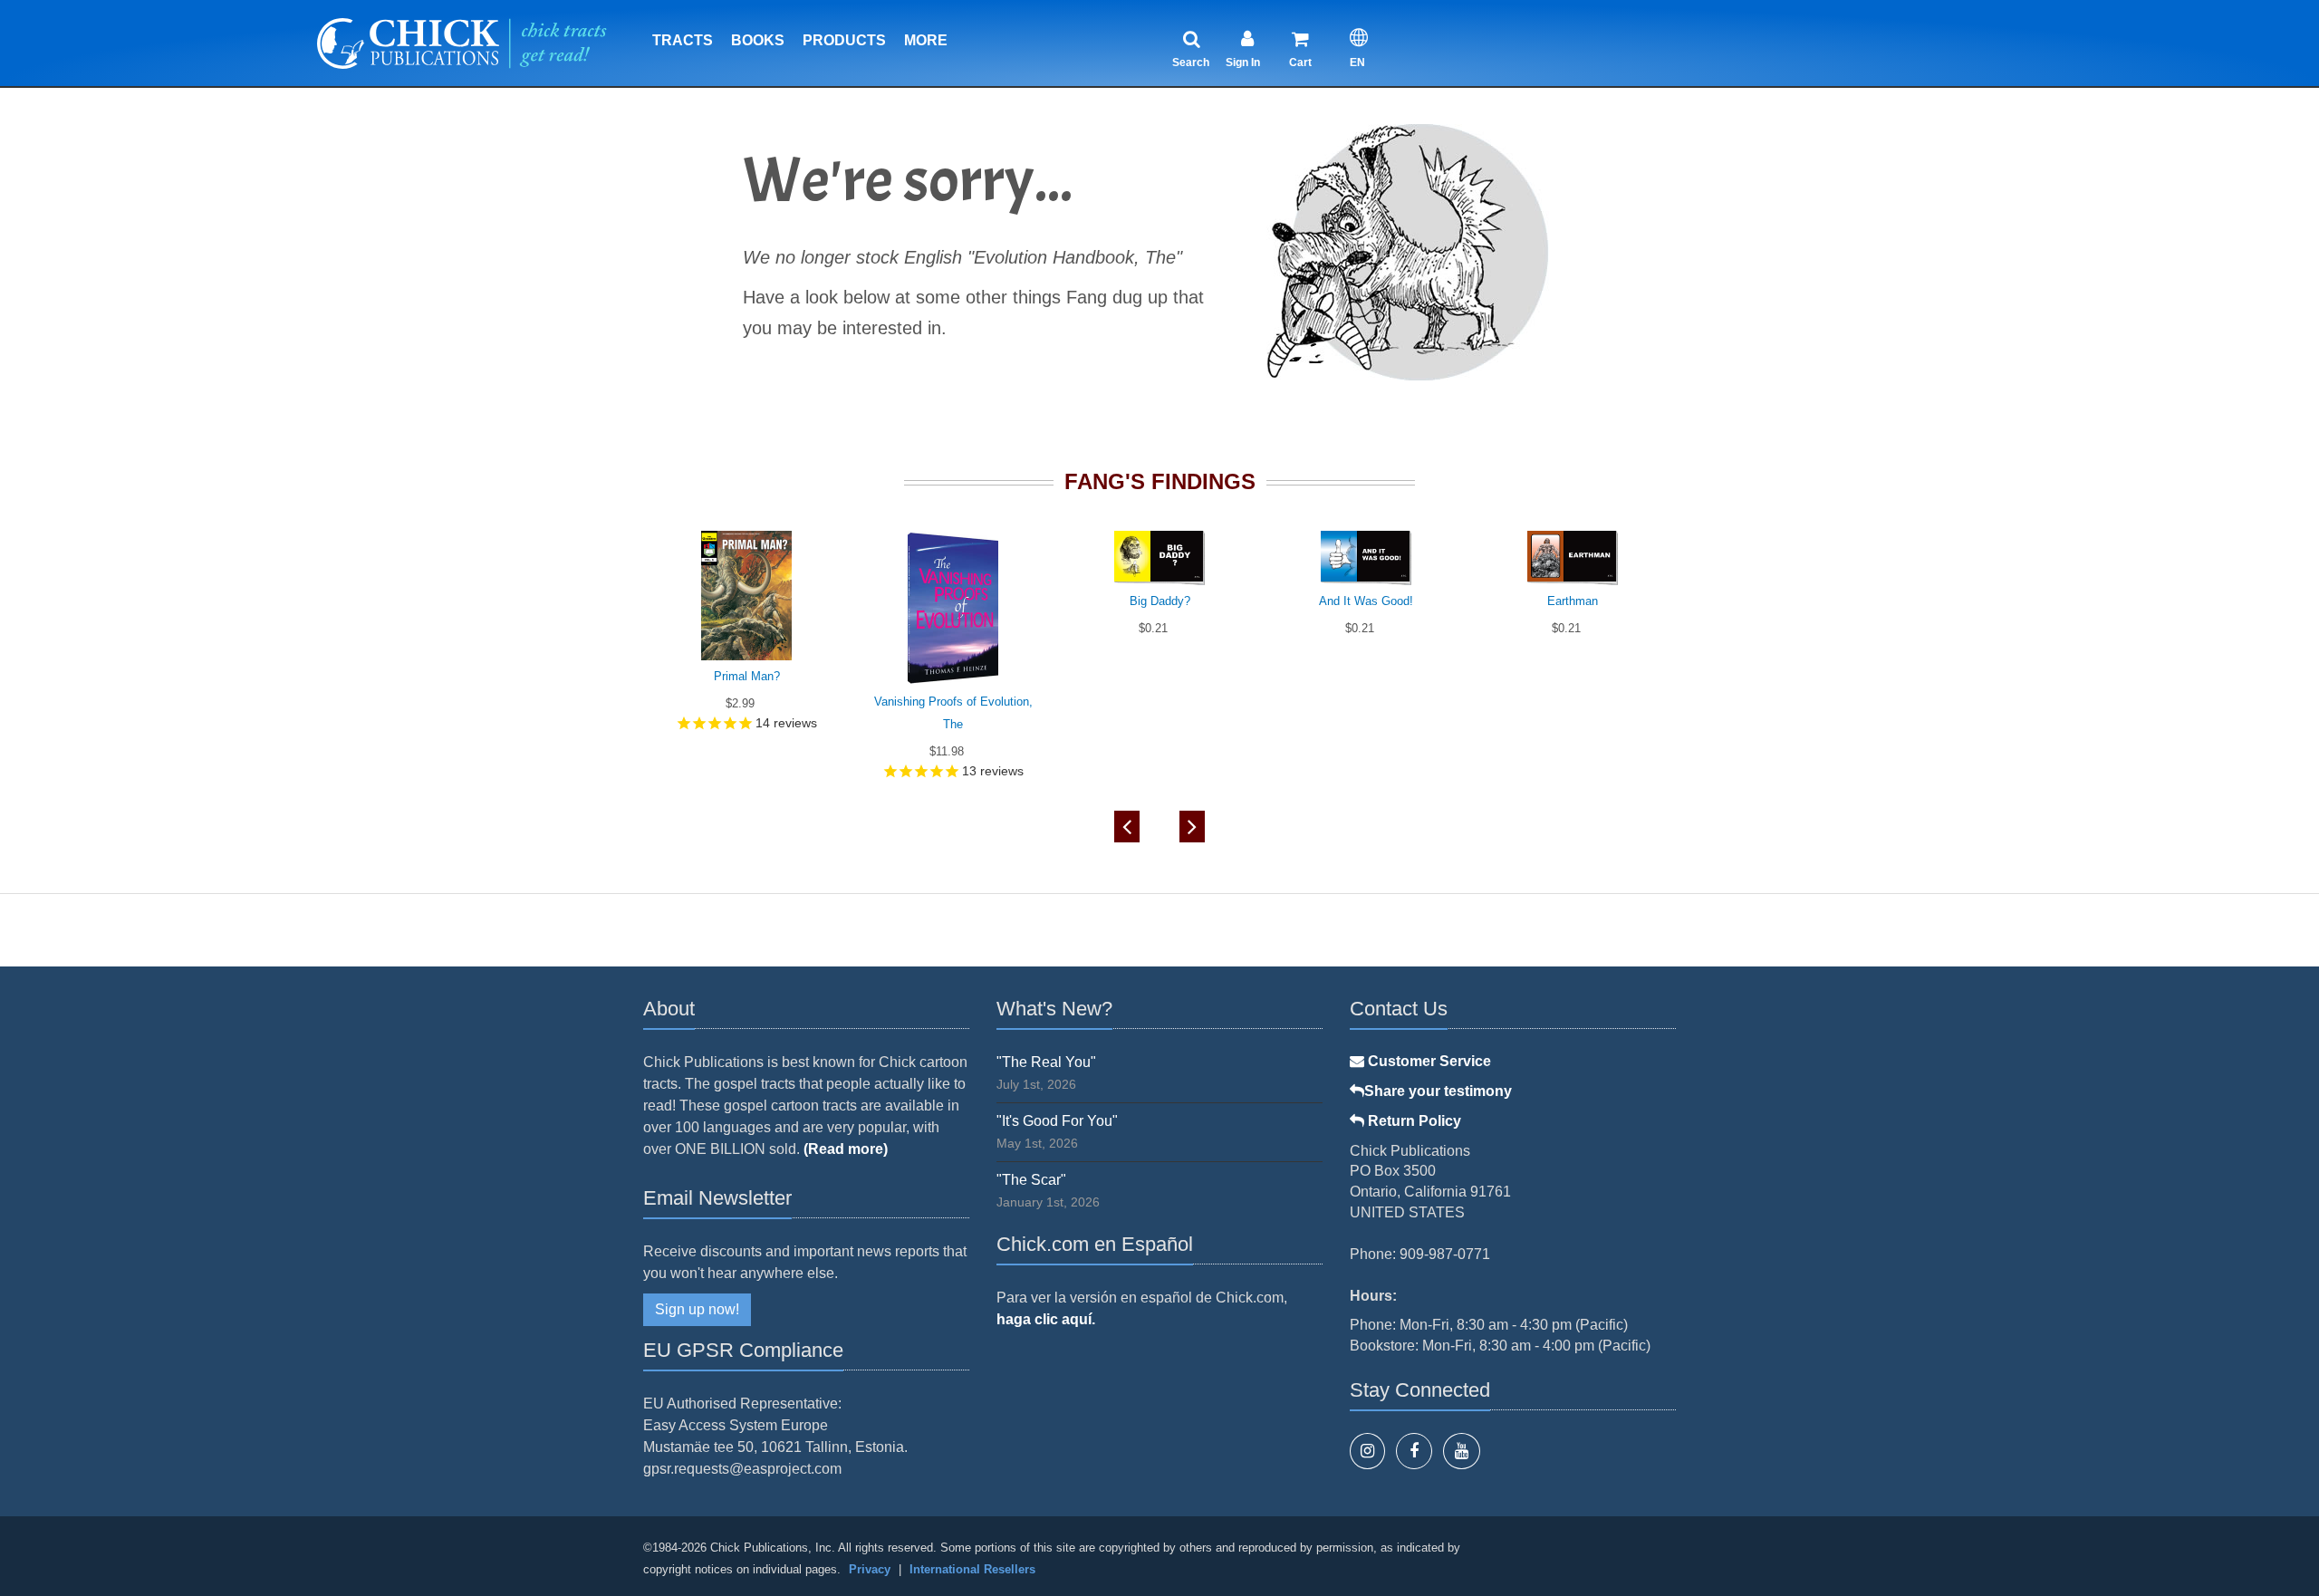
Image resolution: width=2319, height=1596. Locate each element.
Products (844, 40)
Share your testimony (1438, 1091)
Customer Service (1428, 1061)
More (926, 40)
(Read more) (846, 1149)
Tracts (683, 40)
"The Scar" (1031, 1180)
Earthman (1573, 601)
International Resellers (972, 1569)
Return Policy (1413, 1121)
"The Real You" (1046, 1062)
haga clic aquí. (1046, 1319)
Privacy (870, 1569)
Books (758, 40)
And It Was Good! (1366, 601)
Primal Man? (747, 676)
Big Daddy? (1160, 601)
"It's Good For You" (1057, 1121)
